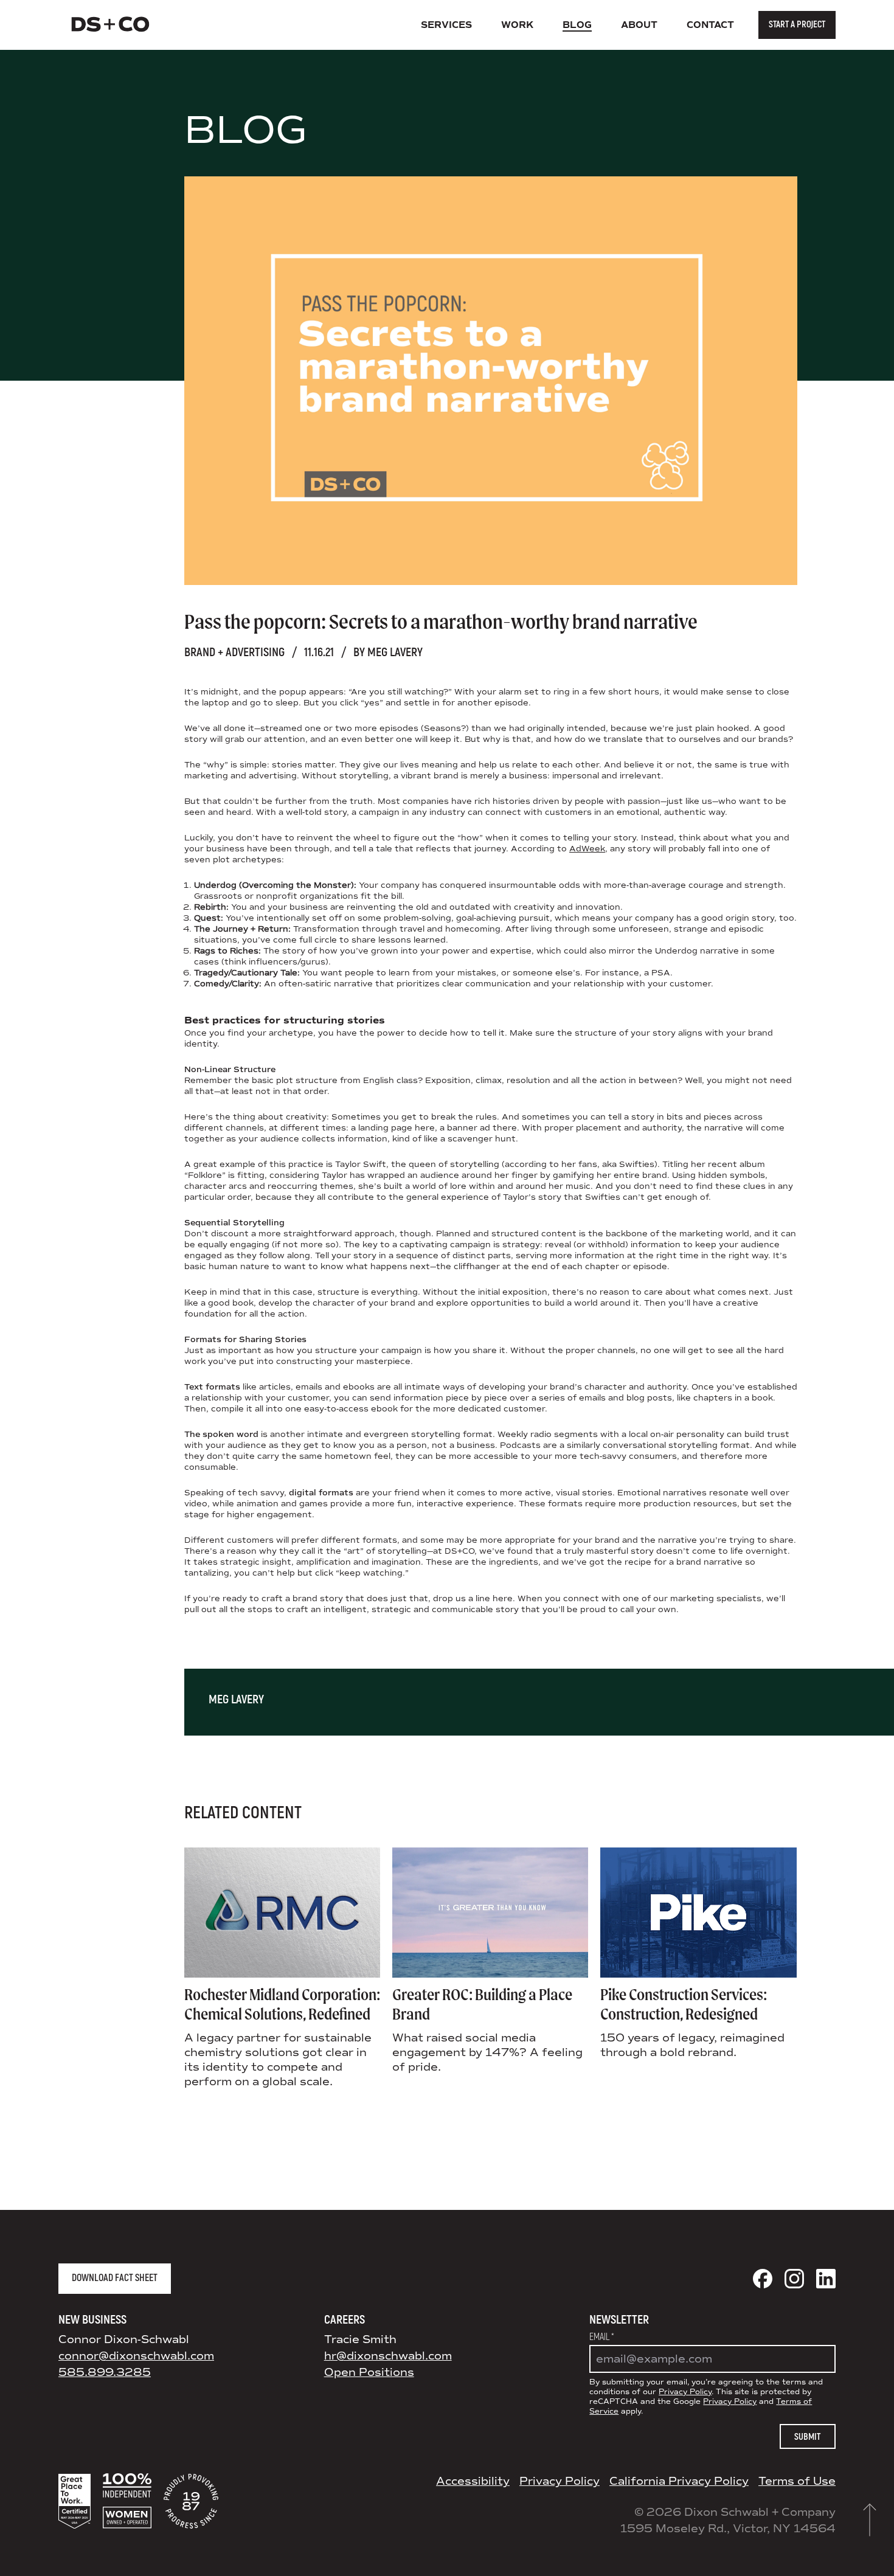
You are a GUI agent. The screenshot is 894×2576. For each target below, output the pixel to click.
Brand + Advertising (234, 652)
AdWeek (587, 849)
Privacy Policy (685, 2392)
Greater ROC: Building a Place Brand (482, 2004)
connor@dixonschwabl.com (136, 2356)
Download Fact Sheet (115, 2278)
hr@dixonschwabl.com (388, 2356)
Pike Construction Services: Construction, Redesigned (684, 2004)
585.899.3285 (105, 2372)
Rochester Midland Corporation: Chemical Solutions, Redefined (282, 2004)
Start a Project (797, 25)
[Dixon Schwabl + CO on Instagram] (794, 2279)
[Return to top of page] (870, 2520)
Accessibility (473, 2481)
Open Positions (369, 2372)
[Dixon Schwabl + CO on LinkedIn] (826, 2279)
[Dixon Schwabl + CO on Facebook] (763, 2279)
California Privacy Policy (679, 2481)
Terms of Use (797, 2481)
